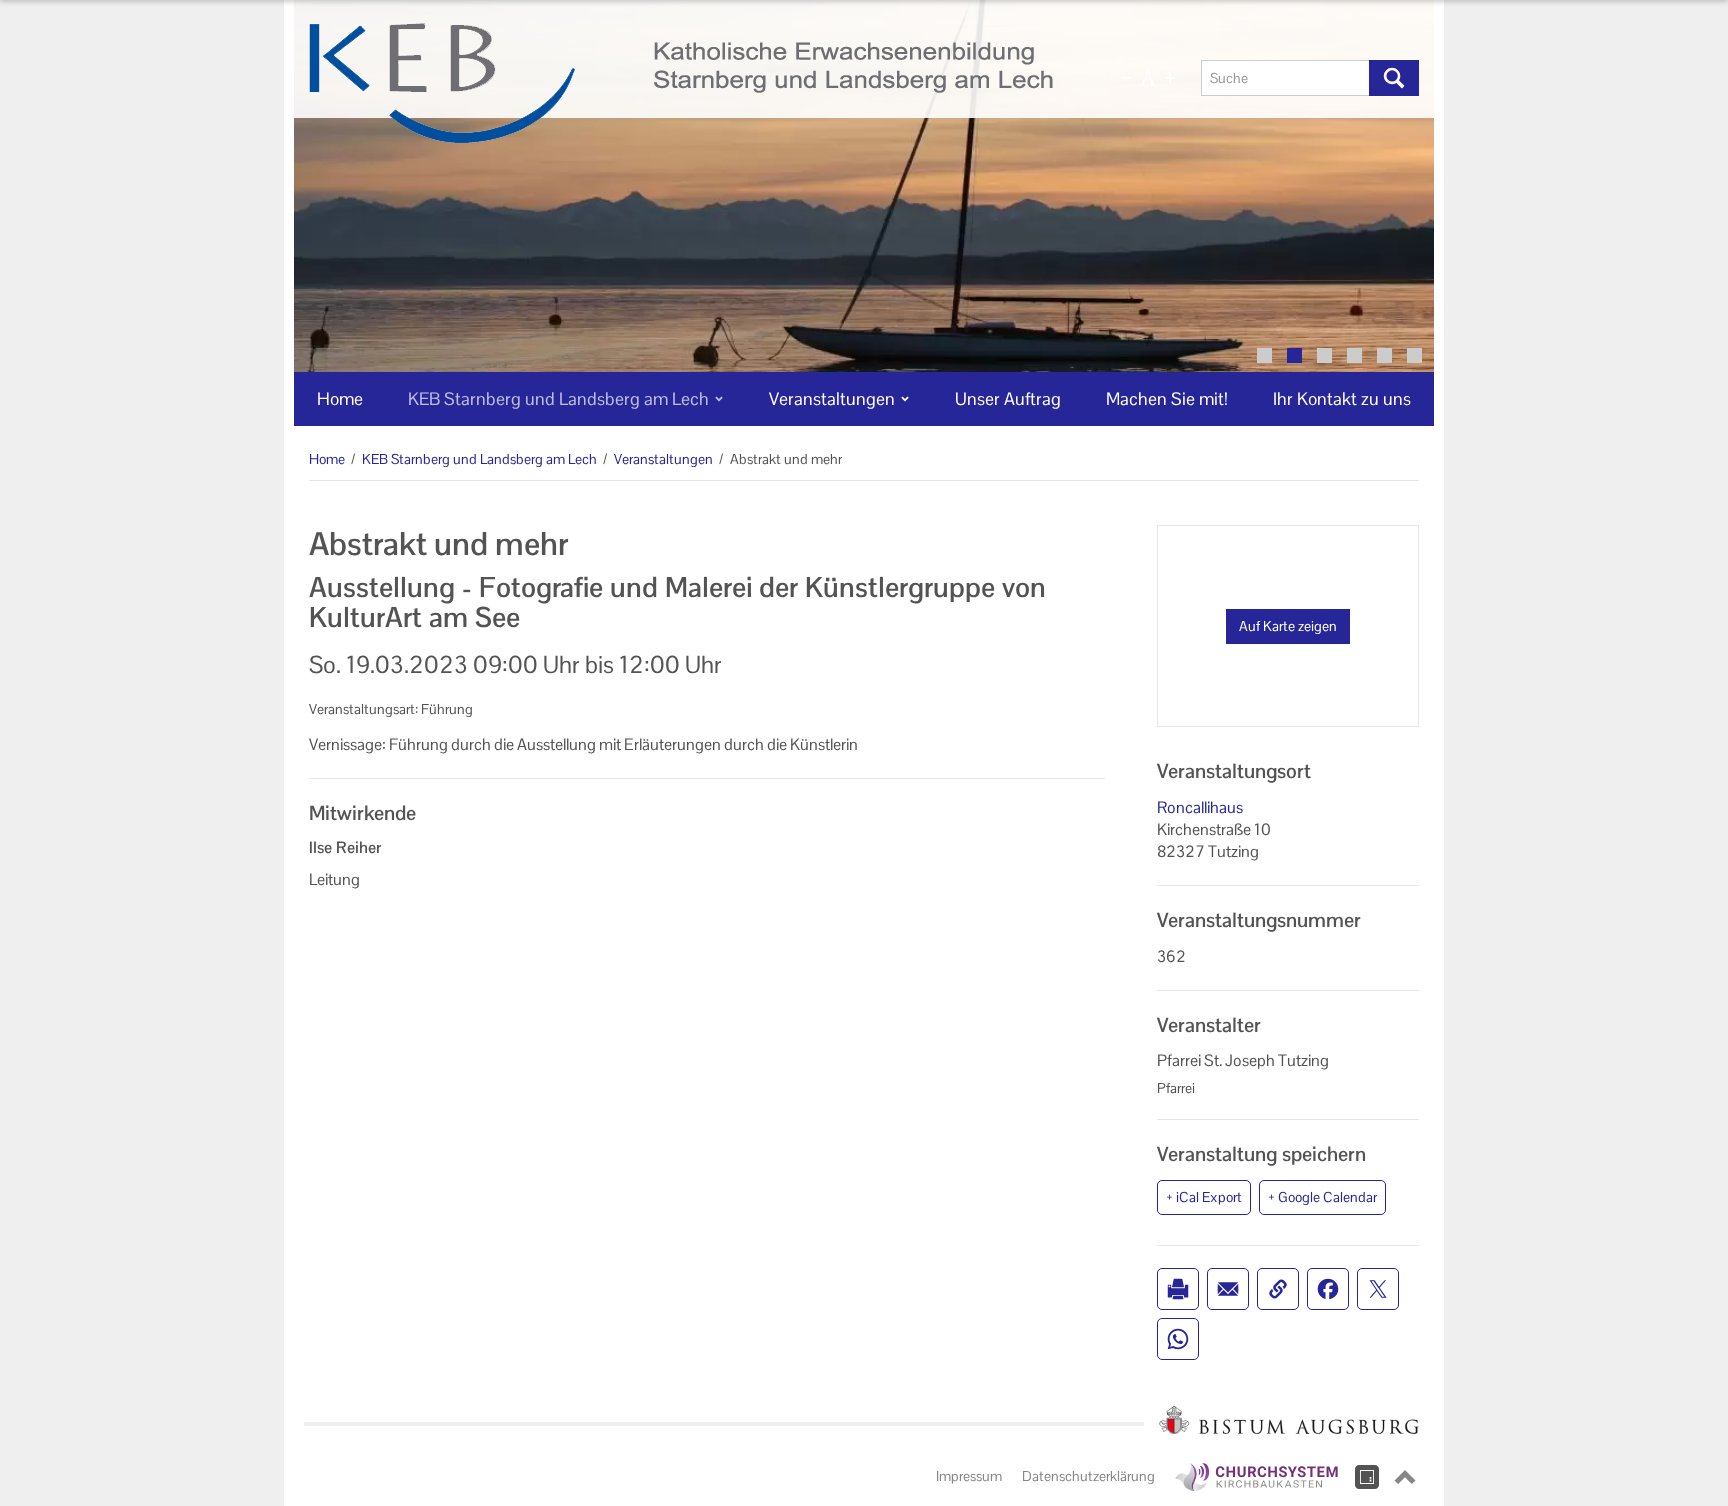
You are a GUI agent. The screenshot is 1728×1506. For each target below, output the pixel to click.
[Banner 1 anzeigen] (1264, 355)
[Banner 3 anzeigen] (1324, 355)
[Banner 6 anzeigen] (1414, 355)
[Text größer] (1170, 78)
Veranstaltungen (663, 459)
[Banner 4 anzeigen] (1354, 355)
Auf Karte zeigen (1288, 626)
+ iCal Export (1204, 1197)
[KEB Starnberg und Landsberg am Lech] (681, 83)
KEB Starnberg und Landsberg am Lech (479, 459)
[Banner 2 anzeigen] (1294, 355)
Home (327, 459)
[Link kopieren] (1278, 1289)
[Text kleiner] (1126, 78)
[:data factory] (1367, 1477)
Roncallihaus (1200, 807)
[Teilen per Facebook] (1328, 1289)
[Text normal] (1148, 78)
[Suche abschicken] (1394, 78)
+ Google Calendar (1322, 1197)
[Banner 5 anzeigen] (1384, 355)
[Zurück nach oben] (1405, 1477)
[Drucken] (1178, 1289)
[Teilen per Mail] (1228, 1289)
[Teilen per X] (1378, 1289)
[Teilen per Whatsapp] (1178, 1339)
